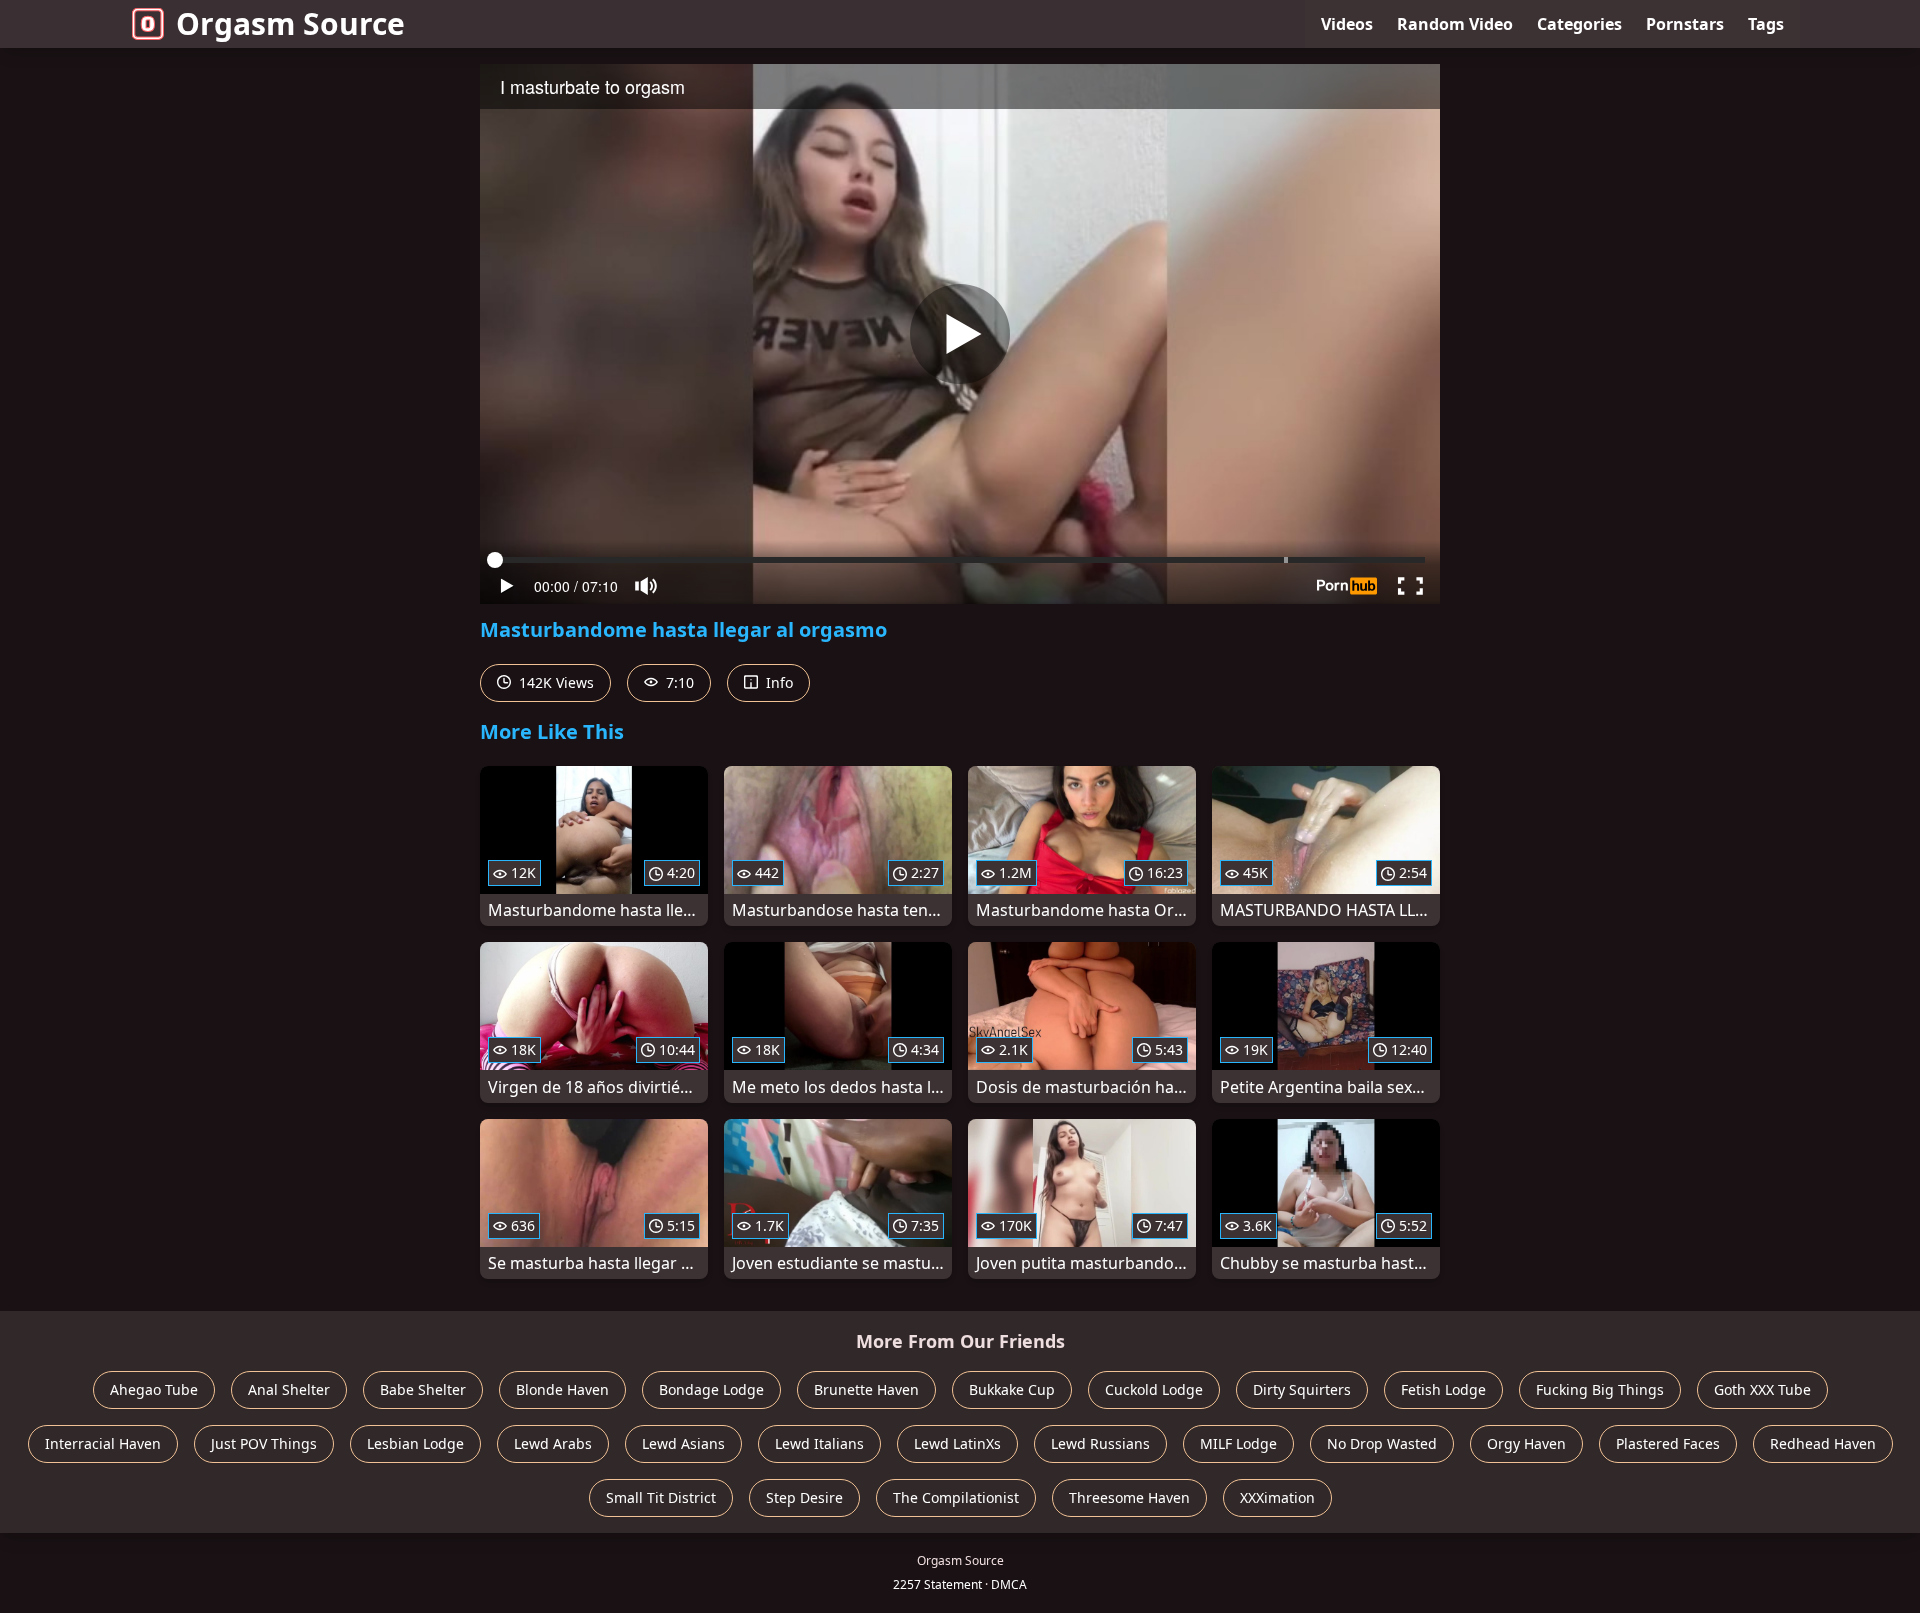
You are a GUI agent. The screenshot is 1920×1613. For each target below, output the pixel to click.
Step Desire (804, 1497)
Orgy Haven (1526, 1443)
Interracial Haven (103, 1443)
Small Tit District (661, 1497)
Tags (1766, 24)
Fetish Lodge (1443, 1389)
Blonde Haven (562, 1389)
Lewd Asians (683, 1443)
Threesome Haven (1129, 1497)
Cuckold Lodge (1154, 1389)
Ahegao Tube (154, 1389)
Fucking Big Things (1600, 1389)
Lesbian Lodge (415, 1443)
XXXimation (1277, 1497)
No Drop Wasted (1382, 1443)
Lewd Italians (819, 1443)
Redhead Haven (1823, 1443)
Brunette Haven (866, 1389)
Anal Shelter (289, 1389)
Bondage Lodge (711, 1389)
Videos (1347, 24)
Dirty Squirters (1302, 1389)
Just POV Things (264, 1443)
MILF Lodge (1238, 1443)
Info (777, 682)
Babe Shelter (423, 1389)
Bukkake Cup (1012, 1389)
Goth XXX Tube (1762, 1389)
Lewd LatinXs (957, 1443)
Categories (1579, 24)
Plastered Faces (1668, 1443)
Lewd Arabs (553, 1443)
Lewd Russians (1100, 1443)
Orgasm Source (290, 23)
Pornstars (1685, 24)
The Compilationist (956, 1497)
